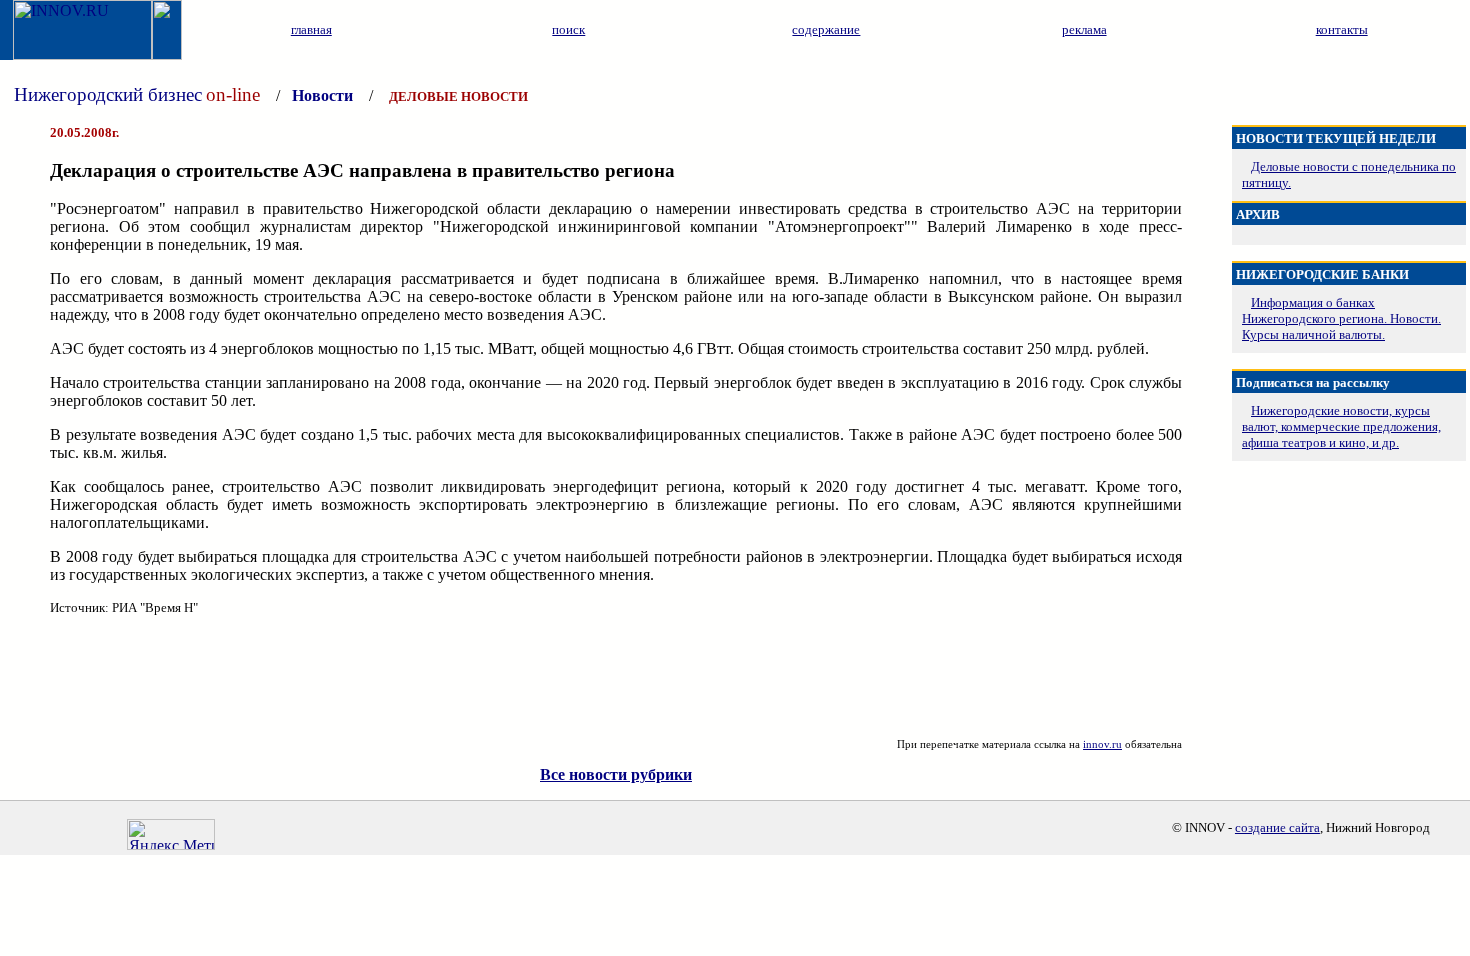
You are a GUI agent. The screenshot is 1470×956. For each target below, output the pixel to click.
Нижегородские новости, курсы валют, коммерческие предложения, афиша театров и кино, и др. (1341, 426)
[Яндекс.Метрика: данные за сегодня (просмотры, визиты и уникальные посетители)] (171, 834)
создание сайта (1277, 827)
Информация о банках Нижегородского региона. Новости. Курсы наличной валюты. (1341, 318)
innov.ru (1102, 744)
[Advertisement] (616, 677)
